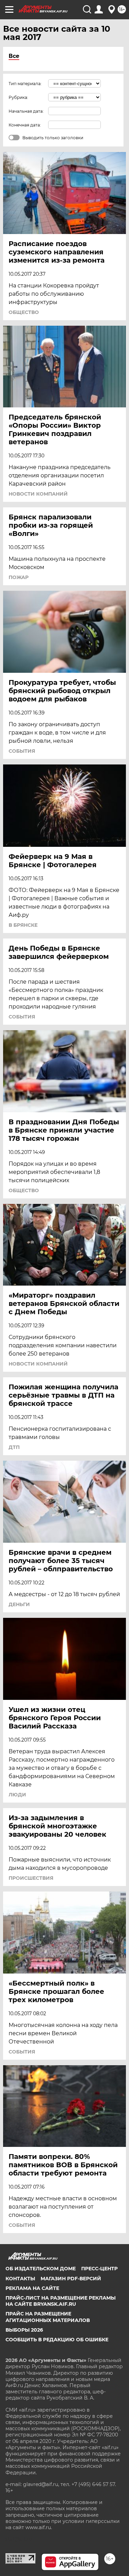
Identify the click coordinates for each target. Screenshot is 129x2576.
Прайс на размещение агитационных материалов (48, 2317)
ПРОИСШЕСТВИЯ (31, 1878)
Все (14, 56)
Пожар (19, 577)
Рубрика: (18, 97)
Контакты (20, 2279)
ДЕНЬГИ (19, 1604)
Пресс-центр (99, 2269)
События (22, 751)
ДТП (14, 1447)
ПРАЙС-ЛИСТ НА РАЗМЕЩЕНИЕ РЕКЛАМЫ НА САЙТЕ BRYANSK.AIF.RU (61, 2301)
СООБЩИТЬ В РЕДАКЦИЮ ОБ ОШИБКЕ (57, 2340)
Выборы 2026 (24, 2330)
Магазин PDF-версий (71, 2279)
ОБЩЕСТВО (24, 312)
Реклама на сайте (32, 2288)
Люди (17, 1795)
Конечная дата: (25, 125)
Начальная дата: (26, 111)
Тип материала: (25, 84)
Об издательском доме (41, 2269)
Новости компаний (38, 494)
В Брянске (23, 925)
